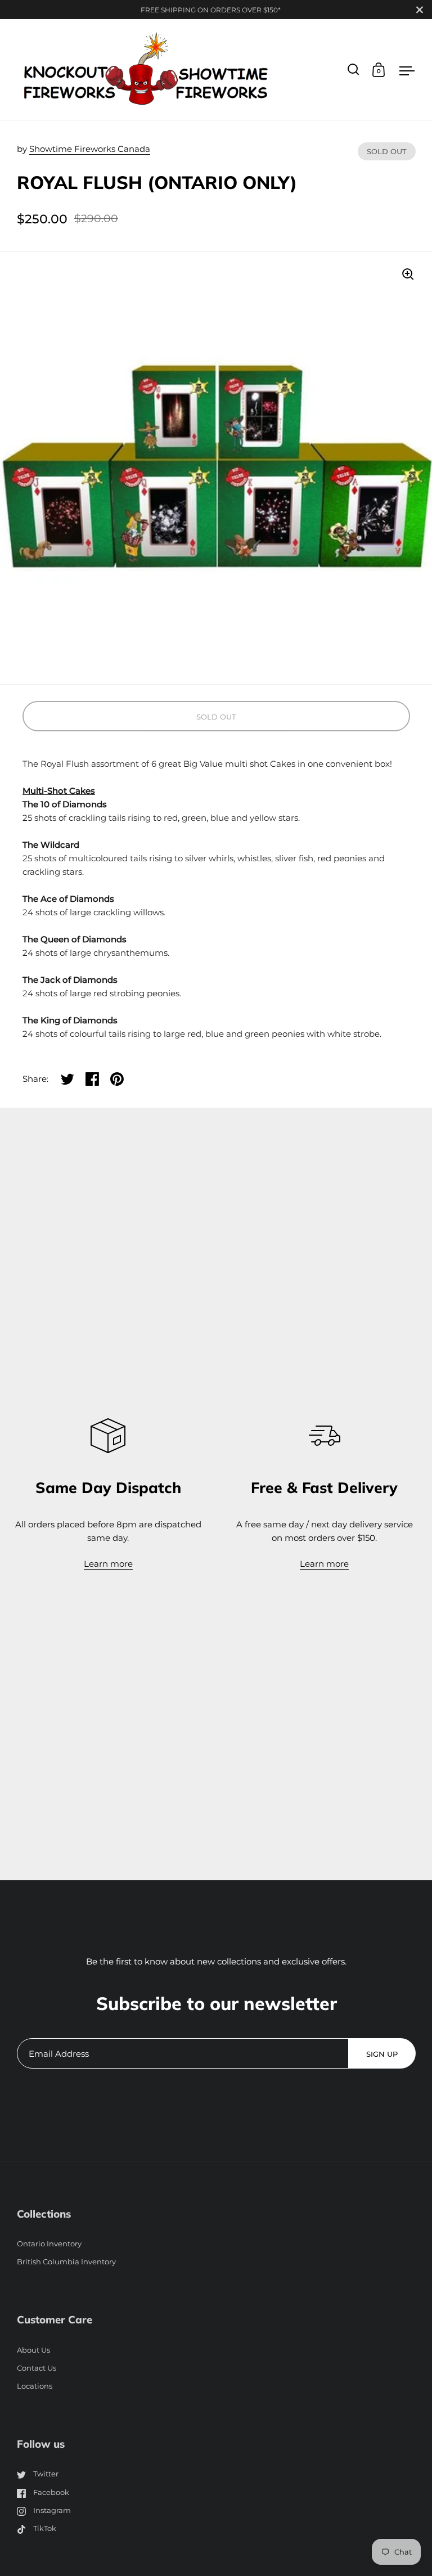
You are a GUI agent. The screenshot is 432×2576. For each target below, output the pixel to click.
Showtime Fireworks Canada (90, 149)
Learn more (108, 1564)
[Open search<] (354, 69)
